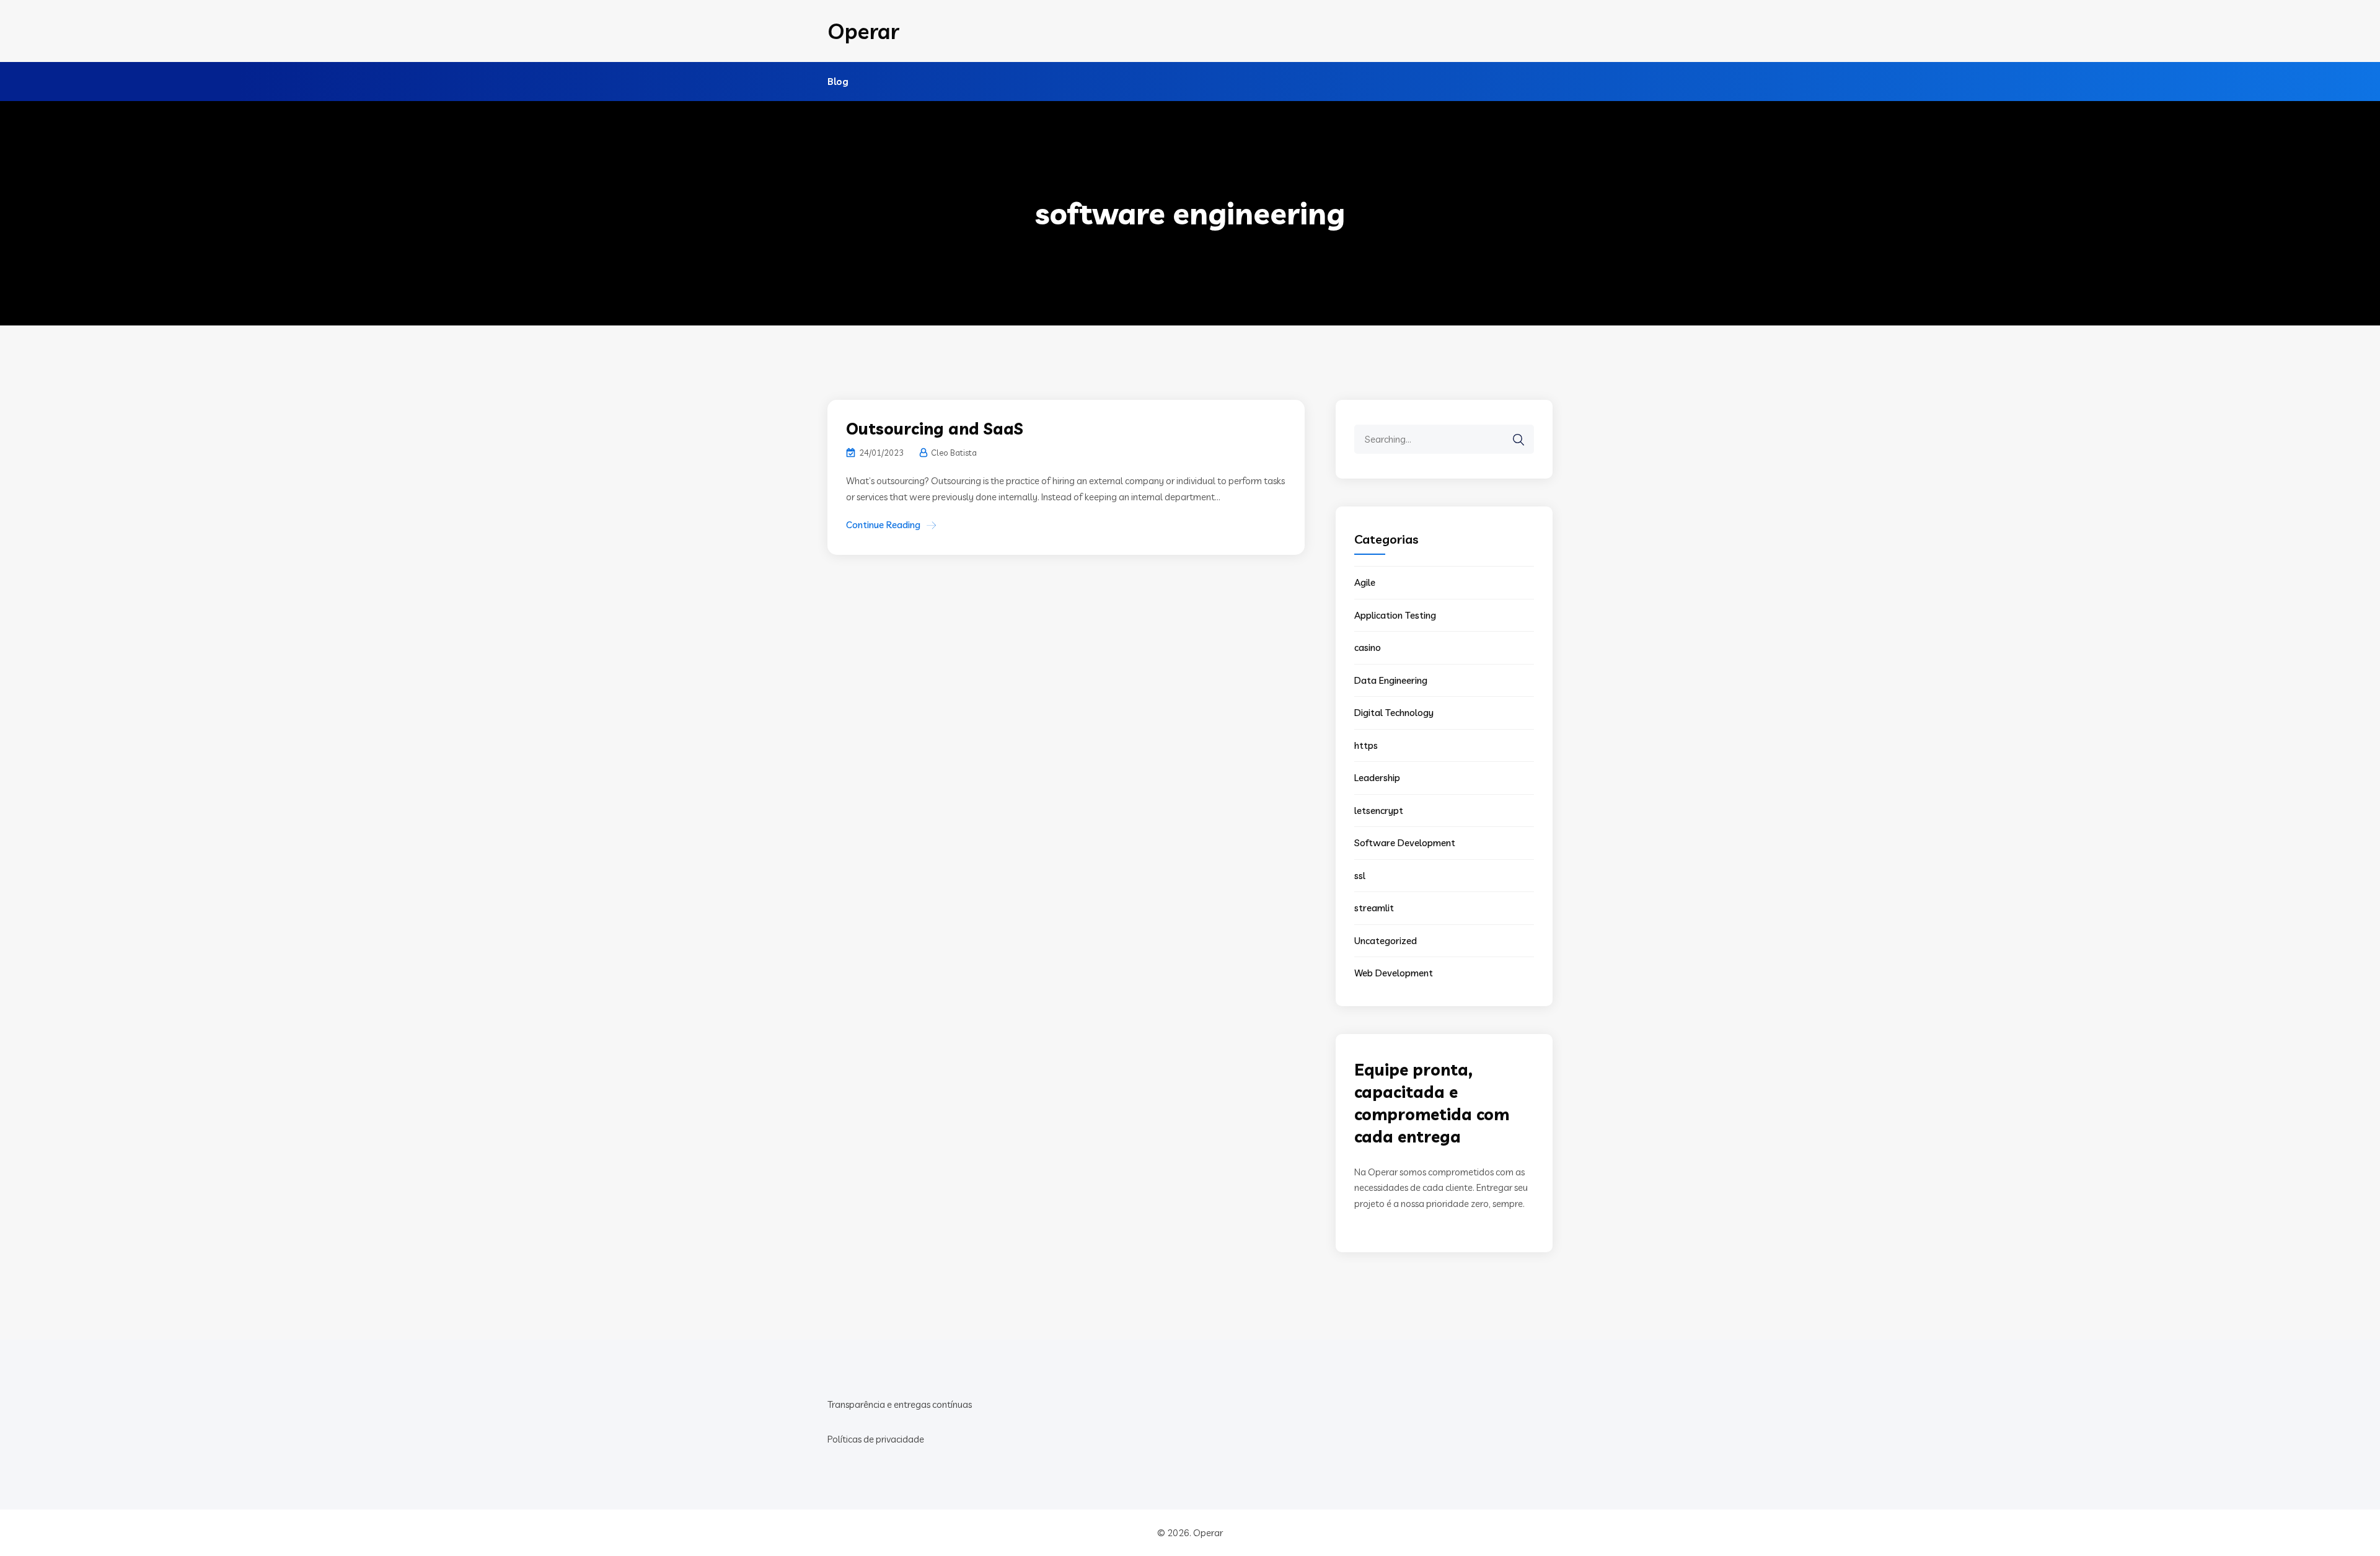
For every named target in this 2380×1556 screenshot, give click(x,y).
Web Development (1394, 973)
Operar (863, 31)
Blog (838, 82)
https (1366, 745)
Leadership (1377, 778)
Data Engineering (1391, 680)
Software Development (1405, 843)
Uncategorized (1386, 941)
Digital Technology (1394, 713)
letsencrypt (1379, 811)
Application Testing (1395, 615)
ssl (1360, 876)
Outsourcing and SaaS (935, 429)
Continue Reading (883, 525)
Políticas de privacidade (876, 1439)
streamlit (1374, 908)
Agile (1365, 582)
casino (1368, 648)
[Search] (1518, 440)
